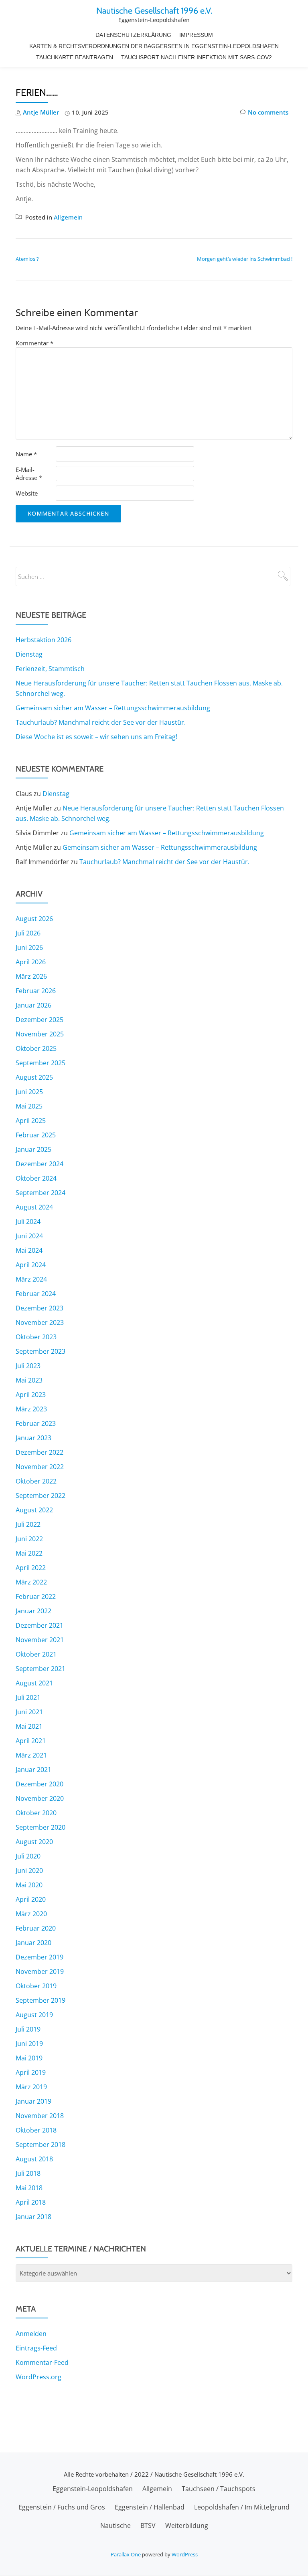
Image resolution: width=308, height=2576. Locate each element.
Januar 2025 (33, 1149)
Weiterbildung (187, 2526)
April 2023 (31, 1395)
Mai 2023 (29, 1380)
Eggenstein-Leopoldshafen (93, 2489)
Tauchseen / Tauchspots (219, 2489)
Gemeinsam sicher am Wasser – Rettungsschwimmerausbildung (113, 708)
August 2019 (34, 2015)
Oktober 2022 (36, 1481)
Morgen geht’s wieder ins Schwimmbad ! (245, 259)
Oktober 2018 (36, 2130)
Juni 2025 (29, 1092)
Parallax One (126, 2554)
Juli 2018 (28, 2173)
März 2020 (31, 1914)
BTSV (148, 2526)
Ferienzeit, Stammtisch (50, 669)
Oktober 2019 (36, 1986)
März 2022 (31, 1582)
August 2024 (34, 1207)
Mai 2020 (29, 1885)
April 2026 (31, 962)
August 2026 (34, 919)
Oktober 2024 (36, 1178)
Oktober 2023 (36, 1337)
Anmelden (31, 2334)
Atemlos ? (27, 259)
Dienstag (29, 654)
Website (27, 493)
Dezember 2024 (40, 1164)
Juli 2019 (28, 2029)
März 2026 (31, 976)
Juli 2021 (28, 1697)
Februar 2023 (36, 1423)
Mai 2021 (29, 1726)
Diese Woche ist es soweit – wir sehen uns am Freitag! (96, 737)
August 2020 (34, 1842)
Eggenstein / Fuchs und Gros (62, 2507)
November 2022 (40, 1467)
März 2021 (31, 1755)
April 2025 (31, 1121)
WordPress (185, 2554)
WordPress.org (38, 2377)
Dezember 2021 (40, 1625)
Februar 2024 (36, 1294)
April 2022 (31, 1568)
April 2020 (31, 1899)
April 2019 (31, 2072)
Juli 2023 (28, 1366)
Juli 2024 (28, 1221)
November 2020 (40, 1798)
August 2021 (34, 1683)
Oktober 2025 (36, 1048)
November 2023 (40, 1322)
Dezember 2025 (40, 1020)
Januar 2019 (33, 2101)
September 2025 (41, 1063)
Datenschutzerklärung (133, 35)
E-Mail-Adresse (29, 474)
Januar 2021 (33, 1770)
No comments (268, 112)
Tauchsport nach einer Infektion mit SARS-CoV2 (197, 57)
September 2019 (41, 2000)
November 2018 (40, 2116)
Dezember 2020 (40, 1784)
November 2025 (40, 1034)
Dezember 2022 (40, 1452)
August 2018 (34, 2159)
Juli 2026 (28, 933)
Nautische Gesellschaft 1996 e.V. (154, 10)
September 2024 (41, 1193)
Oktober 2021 (36, 1654)
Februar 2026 (36, 991)
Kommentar (34, 343)
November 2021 (40, 1640)
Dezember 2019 (40, 1957)
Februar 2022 (36, 1596)
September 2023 (41, 1351)
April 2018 (31, 2202)
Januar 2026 (33, 1005)
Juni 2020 (29, 1871)
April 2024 (31, 1265)
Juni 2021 (29, 1712)
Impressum (196, 35)
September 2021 (41, 1669)
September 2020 (41, 1827)
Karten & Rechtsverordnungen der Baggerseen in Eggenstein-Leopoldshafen (154, 46)
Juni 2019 (29, 2044)
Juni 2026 (29, 947)
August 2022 (34, 1510)
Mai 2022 (29, 1553)
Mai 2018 (29, 2188)
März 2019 (31, 2087)
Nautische (115, 2526)
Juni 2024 (29, 1236)
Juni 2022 (29, 1539)
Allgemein (68, 217)
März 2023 (31, 1409)
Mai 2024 (29, 1250)
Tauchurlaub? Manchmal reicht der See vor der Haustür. (101, 722)
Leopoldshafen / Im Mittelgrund (242, 2507)
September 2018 (41, 2145)
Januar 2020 (33, 1943)
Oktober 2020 (36, 1813)
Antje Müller (41, 112)
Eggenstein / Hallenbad (150, 2507)
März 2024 (31, 1279)
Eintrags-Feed (36, 2348)
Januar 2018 (33, 2217)
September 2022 (41, 1496)
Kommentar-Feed (42, 2362)
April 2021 (31, 1741)
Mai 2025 (29, 1106)
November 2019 (40, 1971)
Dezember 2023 (40, 1308)
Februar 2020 (36, 1928)
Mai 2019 (29, 2058)
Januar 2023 (33, 1438)
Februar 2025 (36, 1135)
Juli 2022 (28, 1524)
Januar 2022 (33, 1611)
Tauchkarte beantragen (75, 57)
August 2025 (34, 1077)
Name (26, 454)
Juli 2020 (28, 1856)
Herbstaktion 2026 (44, 640)
